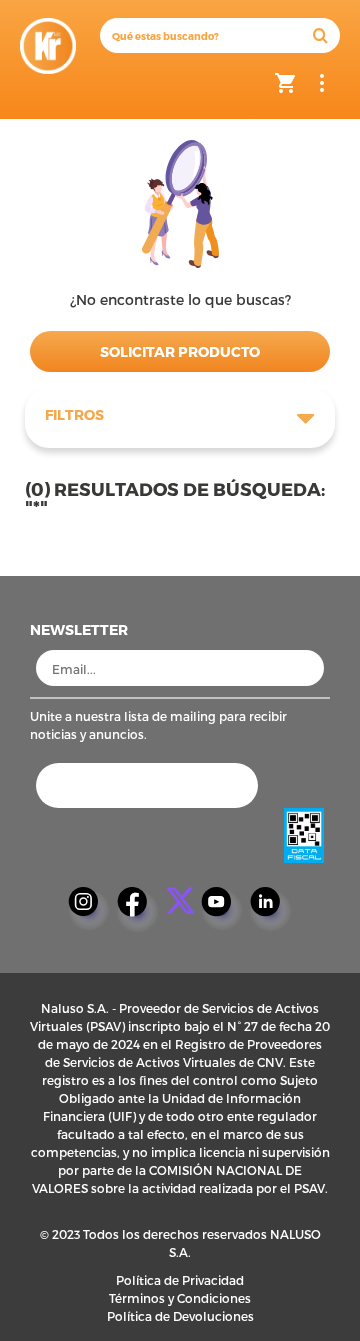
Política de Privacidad (180, 1280)
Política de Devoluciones (180, 1316)
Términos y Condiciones (180, 1298)
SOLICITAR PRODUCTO (180, 351)
